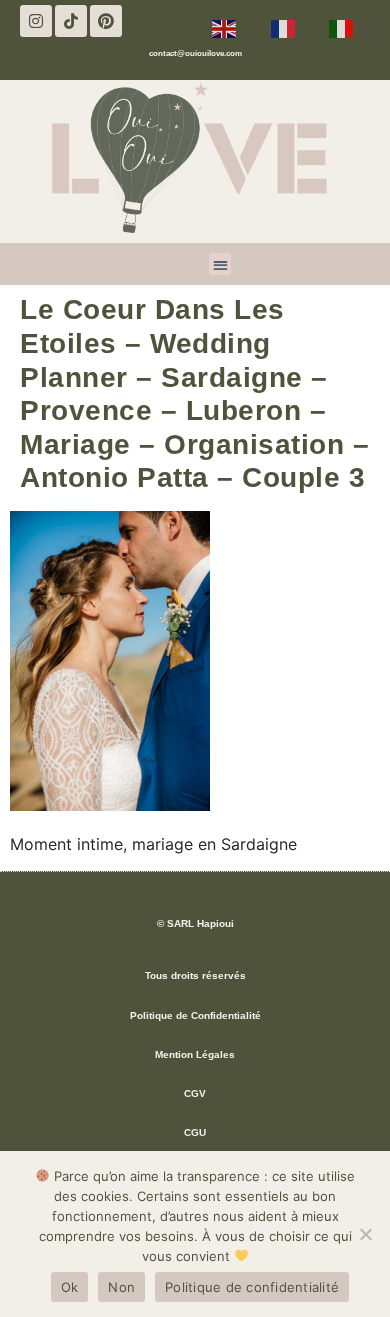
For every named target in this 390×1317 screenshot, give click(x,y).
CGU (195, 1132)
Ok (70, 1287)
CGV (195, 1093)
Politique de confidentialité (252, 1287)
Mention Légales (195, 1054)
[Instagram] (36, 21)
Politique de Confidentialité (195, 1015)
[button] (220, 264)
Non (121, 1287)
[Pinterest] (106, 21)
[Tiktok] (71, 21)
